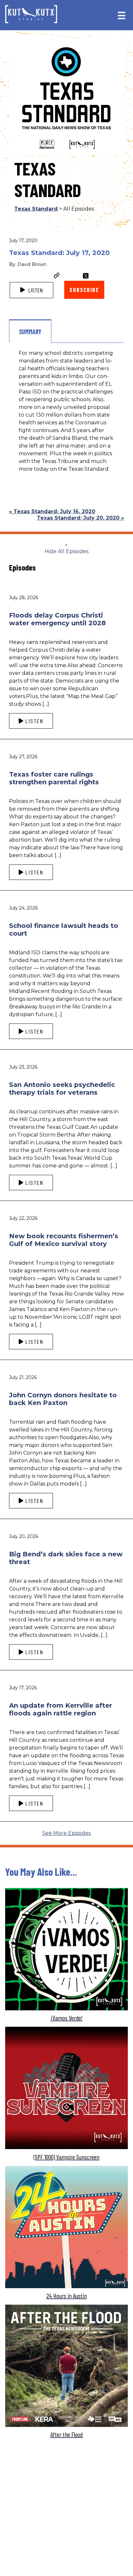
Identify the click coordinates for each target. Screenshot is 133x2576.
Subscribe (84, 290)
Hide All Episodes (66, 551)
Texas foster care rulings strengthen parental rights (54, 778)
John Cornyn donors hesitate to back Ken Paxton (63, 1399)
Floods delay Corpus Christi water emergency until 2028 (57, 619)
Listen (35, 290)
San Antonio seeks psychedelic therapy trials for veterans (62, 1089)
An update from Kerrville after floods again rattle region (61, 1709)
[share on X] (86, 276)
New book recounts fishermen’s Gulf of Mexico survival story (64, 1240)
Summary (30, 332)
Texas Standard (36, 209)
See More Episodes (66, 1833)
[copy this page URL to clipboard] (57, 276)
